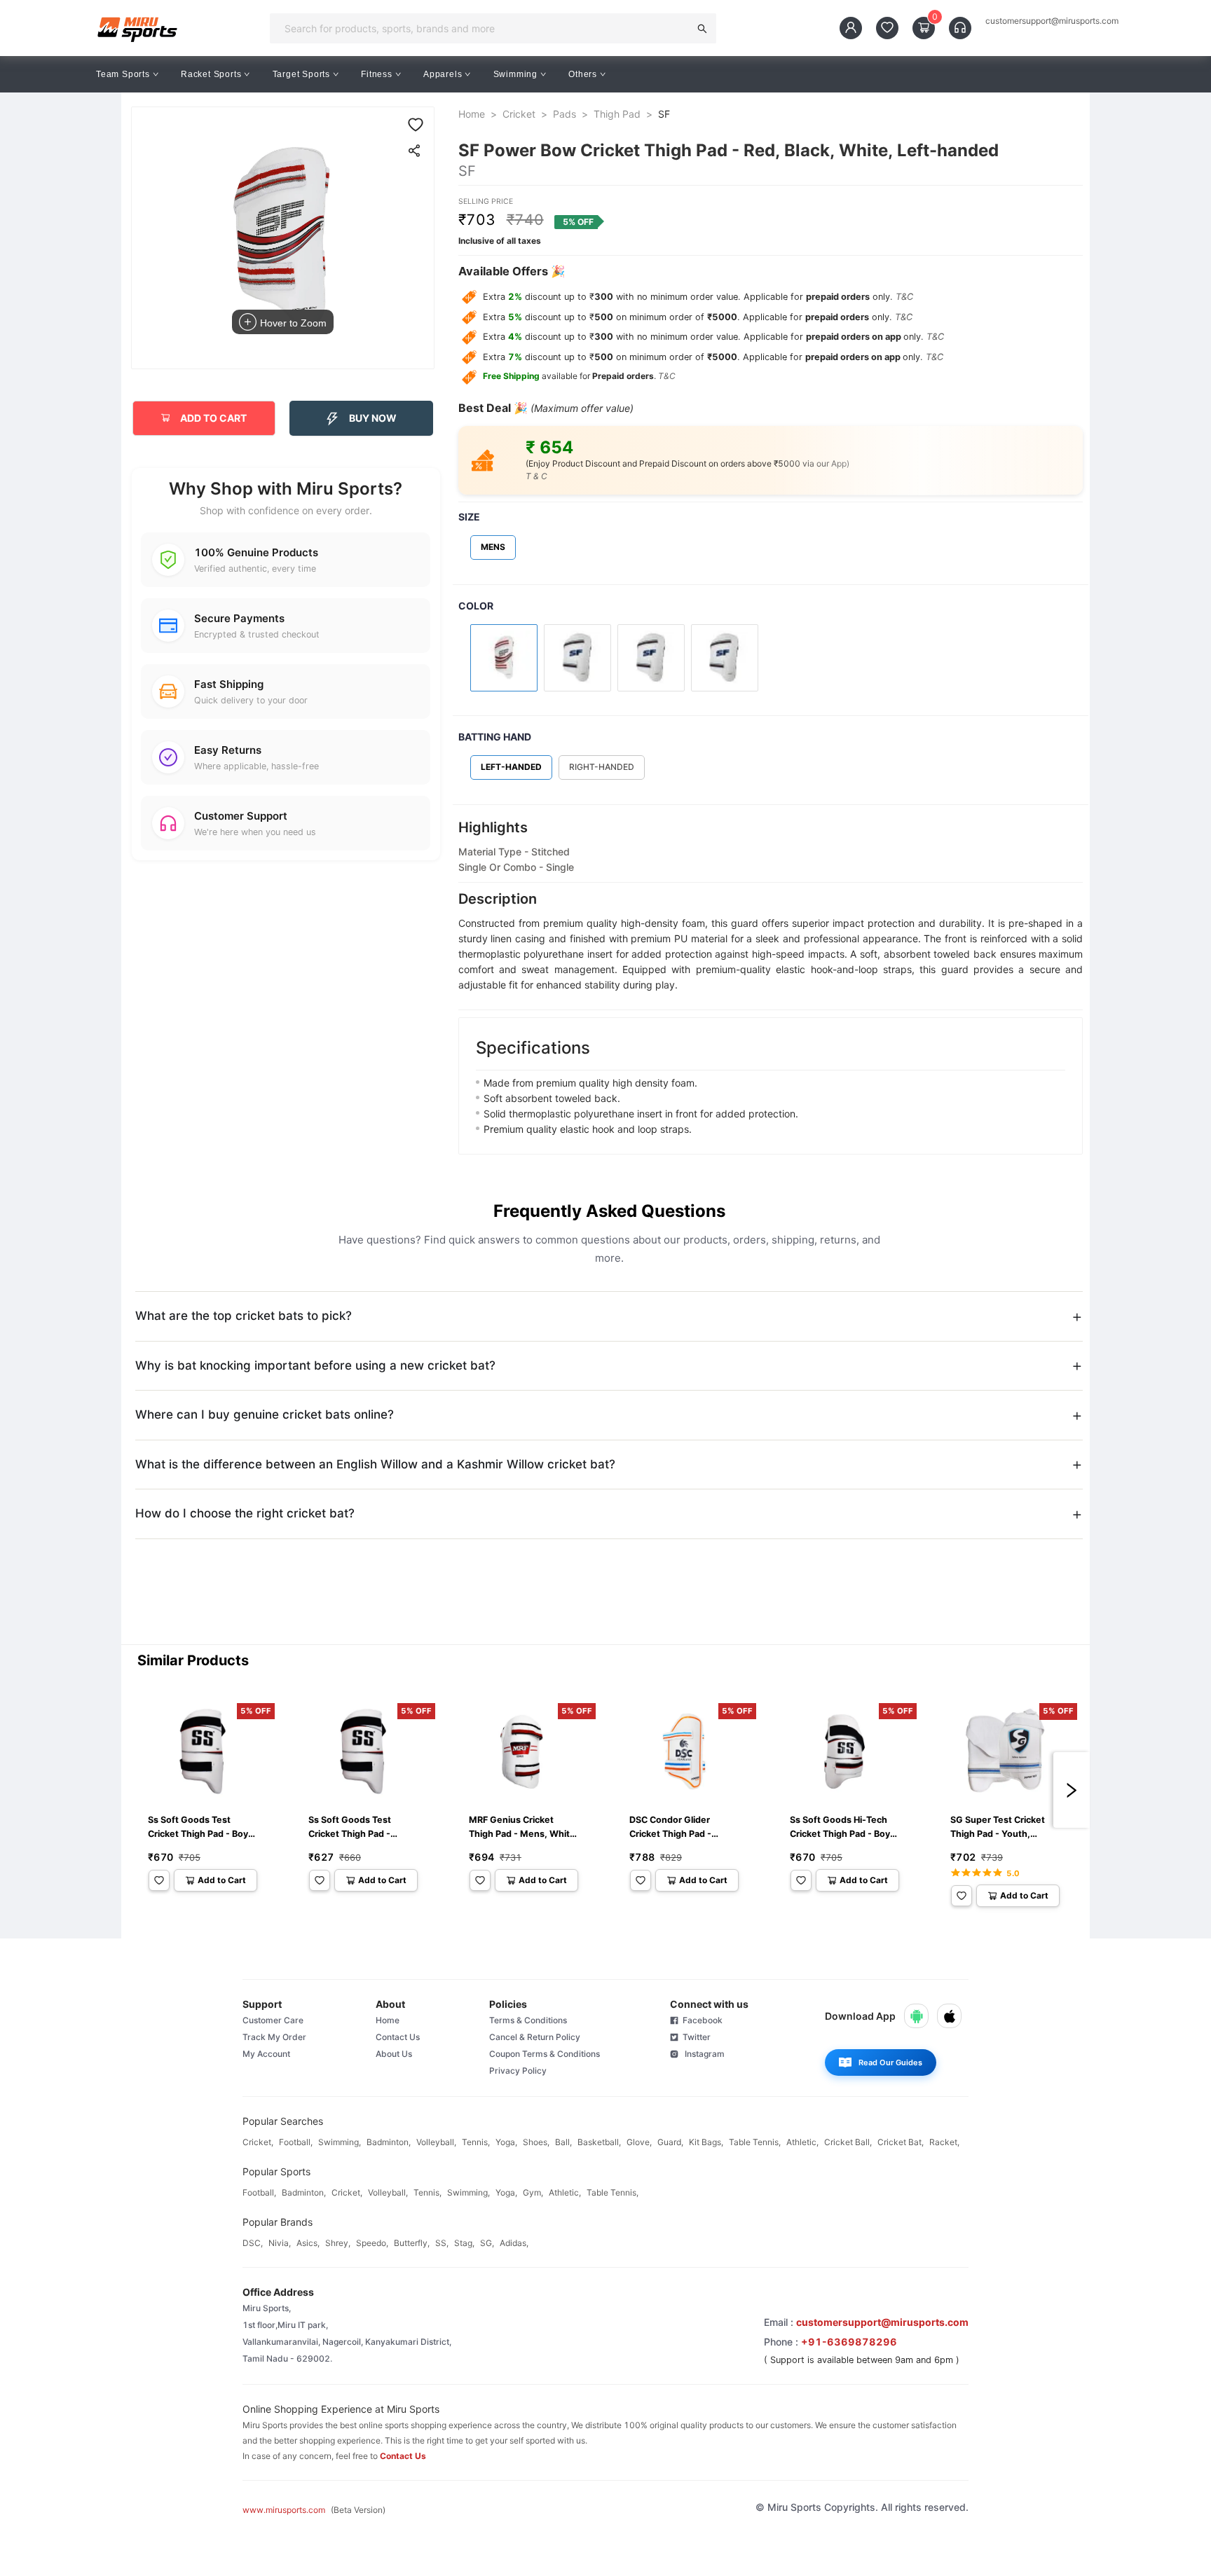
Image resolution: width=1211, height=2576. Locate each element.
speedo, (372, 2243)
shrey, (338, 2243)
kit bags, (706, 2142)
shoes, (536, 2142)
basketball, (599, 2142)
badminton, (389, 2142)
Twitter (695, 2037)
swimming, (340, 2142)
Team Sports (123, 74)
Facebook (700, 2020)
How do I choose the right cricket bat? (245, 1513)
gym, (533, 2192)
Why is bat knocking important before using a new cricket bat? (315, 1365)
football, (296, 2142)
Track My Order (274, 2037)
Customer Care (273, 2020)
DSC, (253, 2243)
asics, (308, 2243)
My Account (266, 2054)
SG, (487, 2243)
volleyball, (436, 2142)
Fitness (377, 74)
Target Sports (301, 74)
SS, (442, 2243)
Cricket (519, 114)
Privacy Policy (518, 2071)
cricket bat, (901, 2142)
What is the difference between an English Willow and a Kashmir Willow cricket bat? (375, 1464)
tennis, (476, 2142)
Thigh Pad (617, 114)
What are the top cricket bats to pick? (244, 1316)
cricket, (258, 2142)
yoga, (506, 2142)
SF (664, 114)
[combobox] (484, 28)
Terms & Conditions (528, 2020)
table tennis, (755, 2142)
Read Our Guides (890, 2062)
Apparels (443, 74)
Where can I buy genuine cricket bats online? (265, 1414)
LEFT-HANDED (511, 767)
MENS (493, 547)
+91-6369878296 (849, 2342)
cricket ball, (848, 2142)
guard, (670, 2142)
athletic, (802, 2142)
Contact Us (398, 2037)
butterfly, (412, 2243)
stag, (464, 2243)
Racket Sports (211, 74)
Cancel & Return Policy (535, 2037)
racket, (944, 2142)
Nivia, (280, 2243)
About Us (394, 2054)
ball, (563, 2142)
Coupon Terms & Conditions (545, 2054)
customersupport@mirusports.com (1052, 21)
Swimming (515, 74)
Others (583, 74)
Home (472, 114)
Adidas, (514, 2243)
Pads (565, 114)
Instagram (702, 2054)
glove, (639, 2142)
